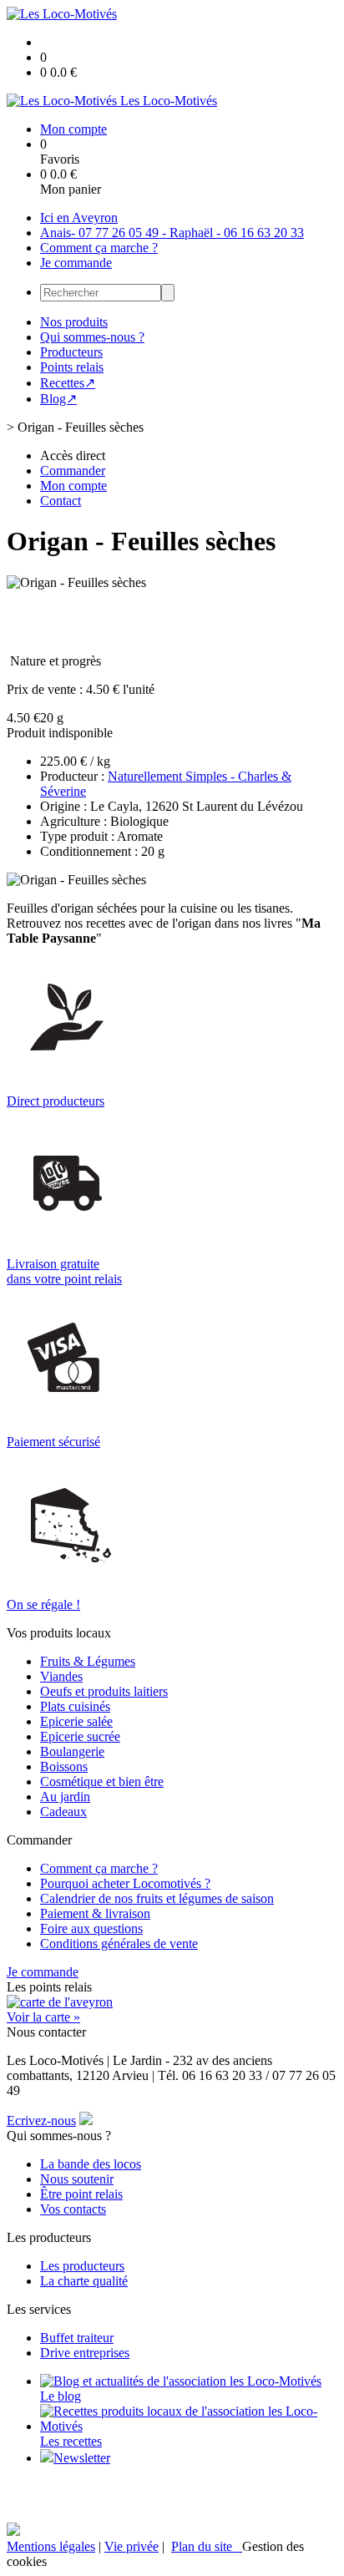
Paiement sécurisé (53, 1442)
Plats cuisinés (75, 1706)
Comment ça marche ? (99, 248)
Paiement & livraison (95, 1913)
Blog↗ (58, 399)
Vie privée (132, 2546)
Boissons (64, 1766)
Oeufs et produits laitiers (104, 1691)
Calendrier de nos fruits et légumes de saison (157, 1898)
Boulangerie (72, 1751)
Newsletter (82, 2458)
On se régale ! (43, 1604)
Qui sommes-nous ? (92, 337)
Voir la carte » (43, 2017)
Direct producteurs (56, 1101)
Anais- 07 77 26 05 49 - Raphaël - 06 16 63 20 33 (172, 233)
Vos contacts (73, 2209)
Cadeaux (63, 1812)
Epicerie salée (76, 1721)
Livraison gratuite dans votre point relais (64, 1271)
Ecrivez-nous (41, 2121)
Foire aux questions (91, 1928)
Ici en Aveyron (79, 218)
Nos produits (74, 322)
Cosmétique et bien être (102, 1781)
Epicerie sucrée (80, 1736)
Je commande (76, 263)
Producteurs (71, 352)
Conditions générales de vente (119, 1943)
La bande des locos (91, 2164)
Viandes (61, 1676)
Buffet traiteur (77, 2338)
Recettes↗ (68, 383)
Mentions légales (51, 2546)
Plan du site (207, 2546)
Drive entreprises (85, 2353)
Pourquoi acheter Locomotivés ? (125, 1883)
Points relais (72, 367)
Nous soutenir (77, 2179)
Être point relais (81, 2194)
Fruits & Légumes (88, 1661)
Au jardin (65, 1797)
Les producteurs (82, 2266)
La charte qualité (84, 2281)
